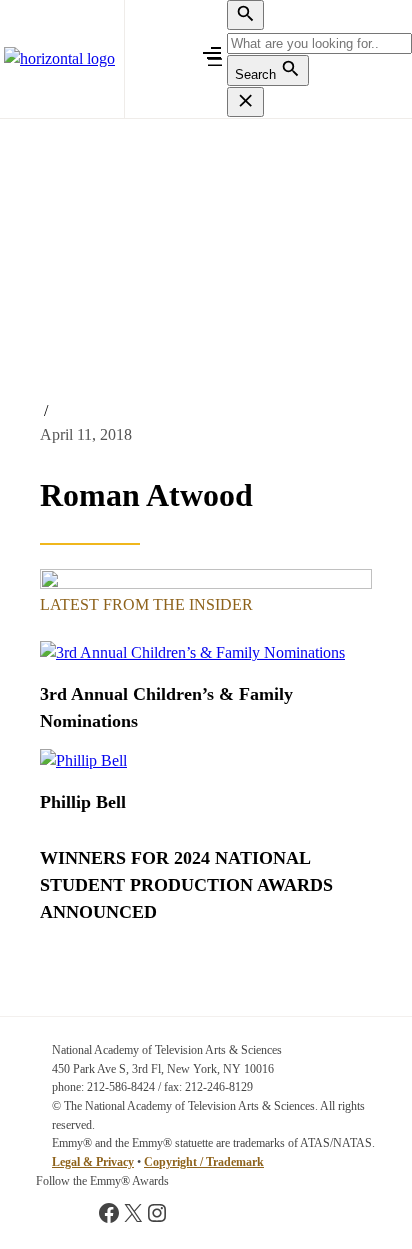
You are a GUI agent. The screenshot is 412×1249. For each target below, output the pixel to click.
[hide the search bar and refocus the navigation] (245, 102)
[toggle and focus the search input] (245, 15)
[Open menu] (215, 59)
